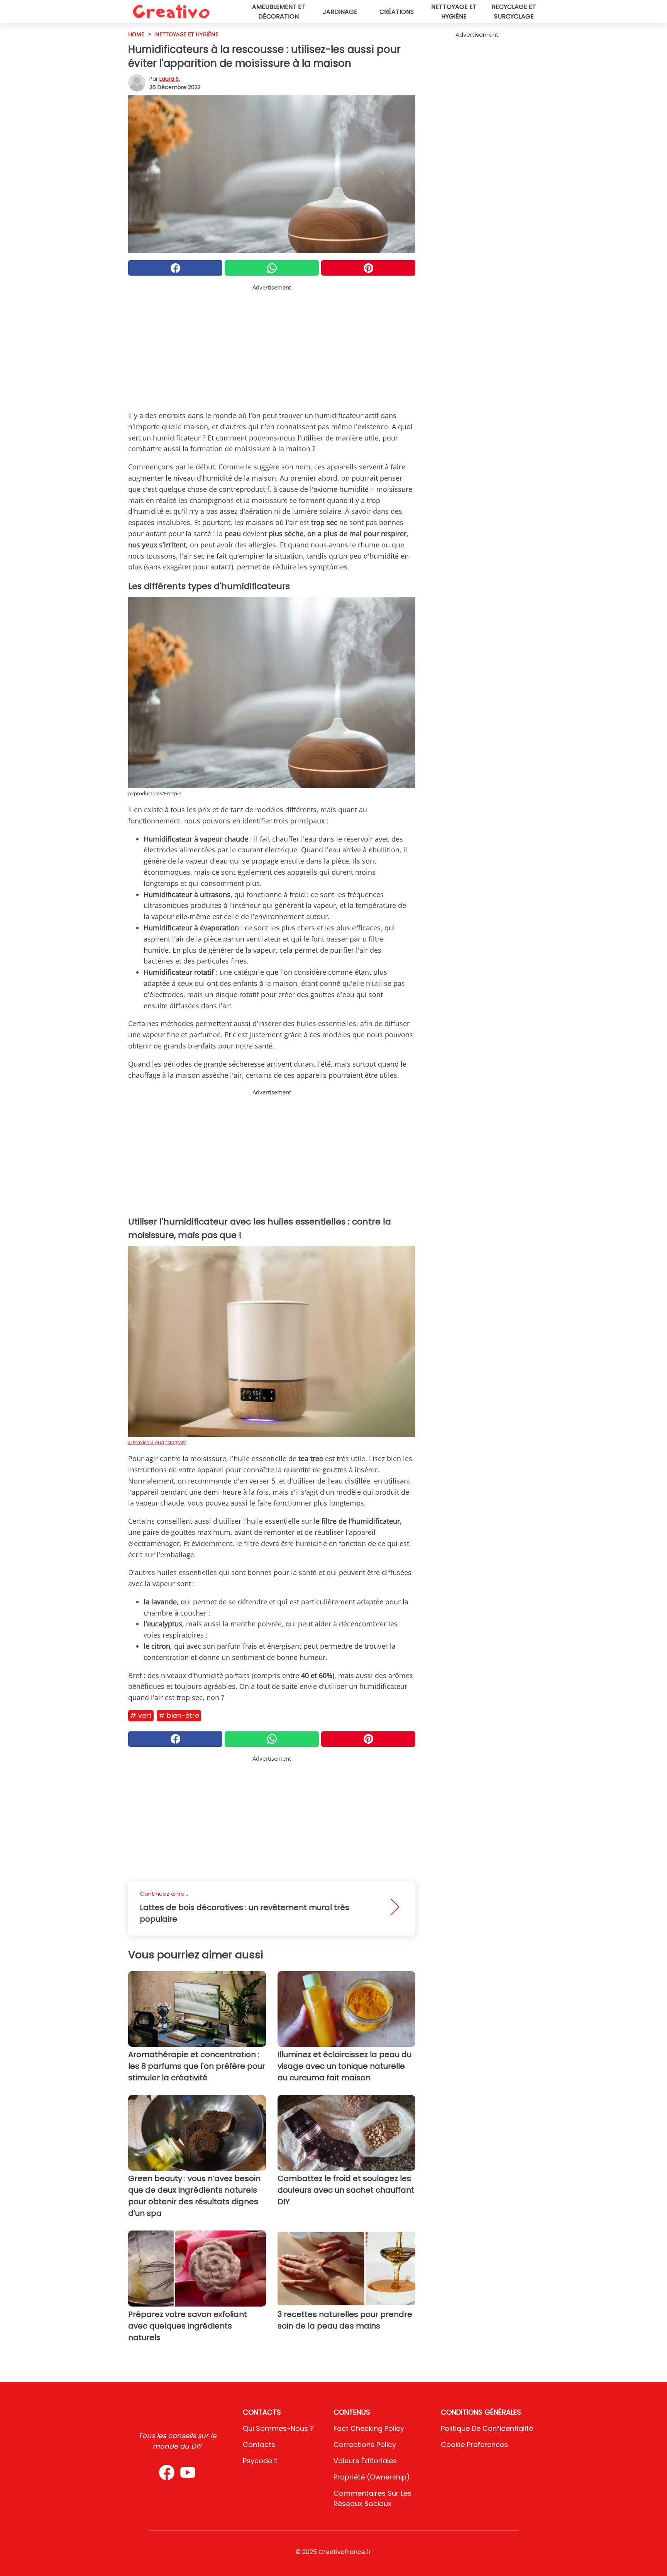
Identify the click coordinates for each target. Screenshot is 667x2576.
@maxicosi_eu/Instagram (157, 1442)
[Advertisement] (272, 346)
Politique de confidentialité (487, 2428)
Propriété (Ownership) (372, 2477)
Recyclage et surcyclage (514, 12)
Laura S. (170, 79)
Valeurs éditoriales (365, 2461)
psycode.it (260, 2461)
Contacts (259, 2445)
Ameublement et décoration (279, 12)
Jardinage (340, 12)
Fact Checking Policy (369, 2428)
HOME (136, 34)
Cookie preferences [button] (474, 2445)
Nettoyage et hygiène (454, 12)
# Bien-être (179, 1715)
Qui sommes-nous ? (278, 2428)
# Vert (141, 1715)
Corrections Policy (365, 2445)
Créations (397, 12)
